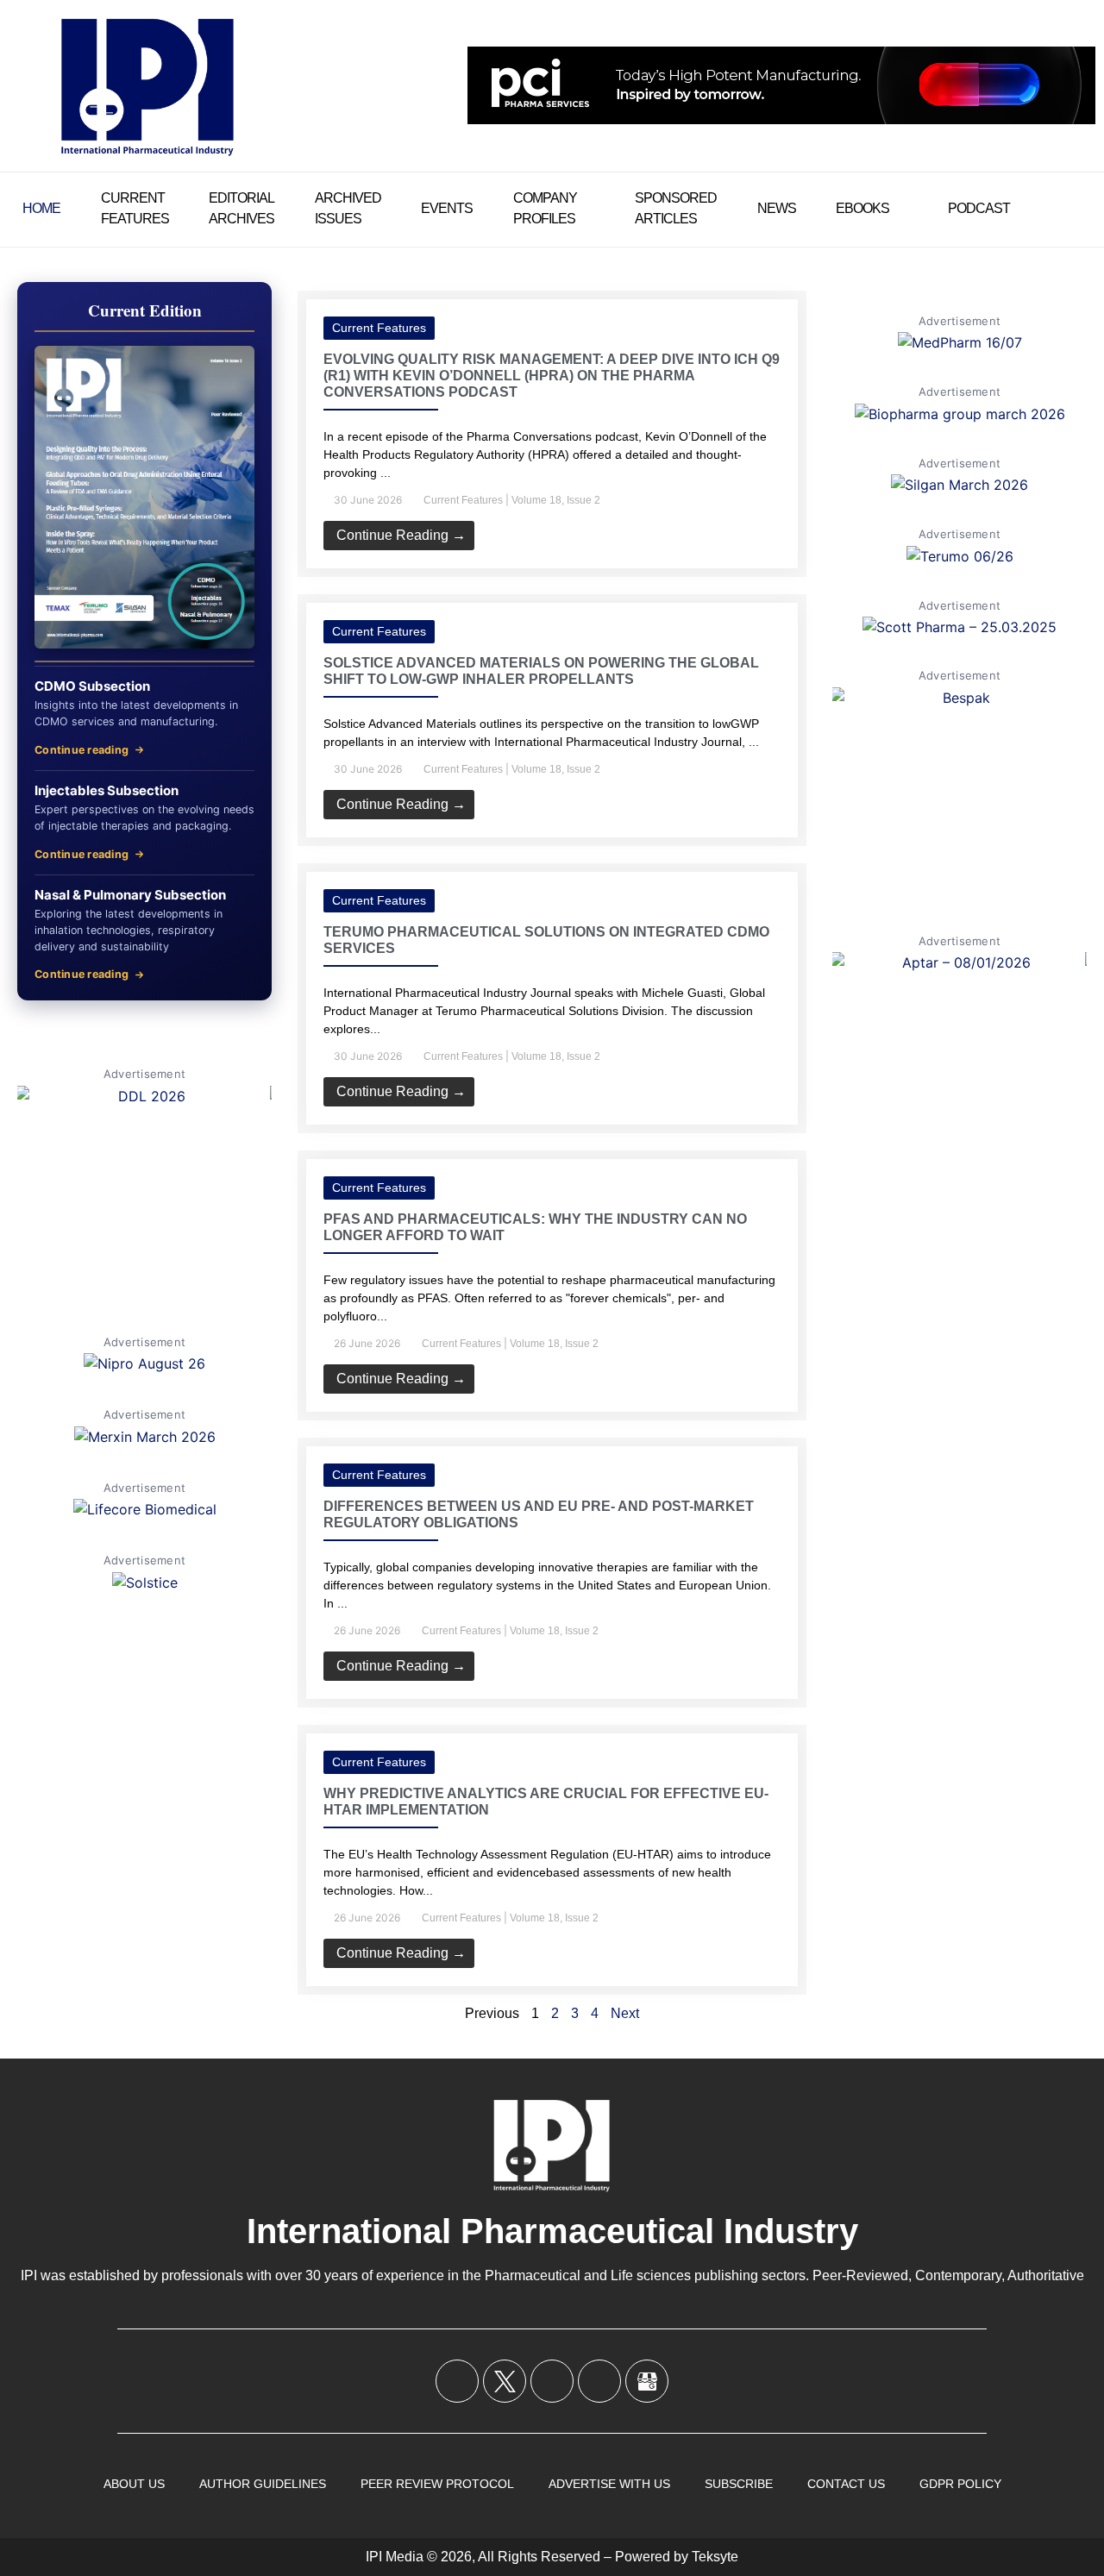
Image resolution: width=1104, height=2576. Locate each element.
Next (625, 2013)
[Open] (1075, 209)
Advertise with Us (609, 2484)
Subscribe (739, 2484)
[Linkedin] (552, 2381)
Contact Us (846, 2484)
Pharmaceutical (533, 2275)
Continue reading (82, 750)
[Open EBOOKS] (900, 209)
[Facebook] (457, 2381)
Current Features (379, 328)
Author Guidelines (263, 2484)
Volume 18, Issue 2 (556, 500)
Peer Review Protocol (437, 2484)
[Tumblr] (599, 2381)
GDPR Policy (960, 2484)
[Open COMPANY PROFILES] (588, 209)
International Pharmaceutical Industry (552, 2231)
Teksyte (715, 2557)
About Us (134, 2484)
